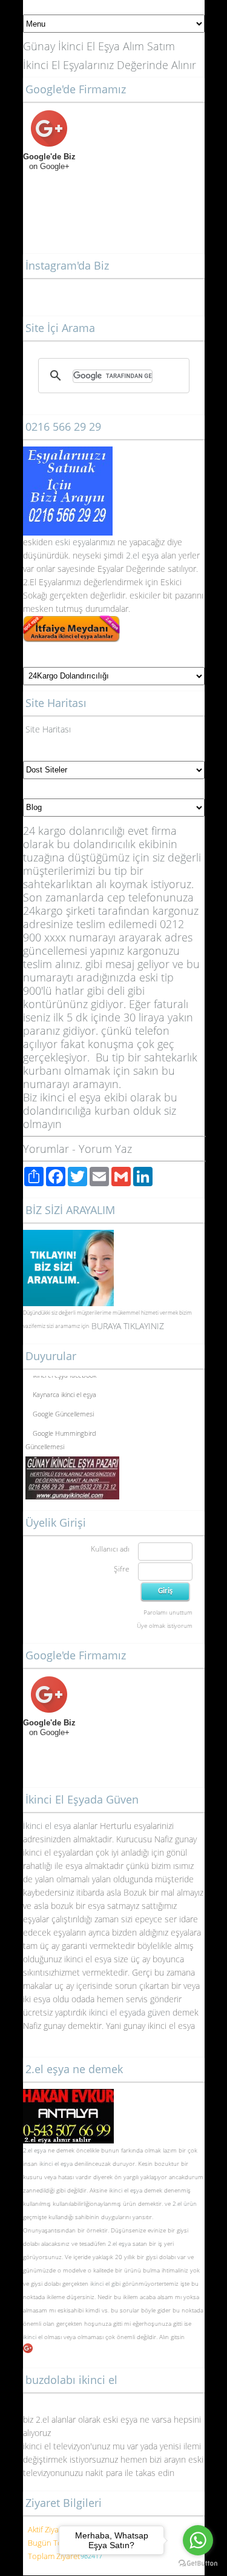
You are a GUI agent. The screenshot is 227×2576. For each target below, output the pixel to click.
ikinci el (34, 2337)
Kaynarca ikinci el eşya (64, 1391)
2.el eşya (142, 555)
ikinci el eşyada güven (130, 2012)
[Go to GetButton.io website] (198, 2564)
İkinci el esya (47, 1826)
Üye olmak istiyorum (165, 1625)
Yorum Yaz (105, 1149)
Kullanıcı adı (110, 1549)
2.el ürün (185, 2203)
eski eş (67, 542)
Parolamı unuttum (168, 1612)
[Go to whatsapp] (198, 2540)
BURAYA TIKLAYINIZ (128, 1326)
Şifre (122, 1569)
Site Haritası (48, 729)
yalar (90, 542)
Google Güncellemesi (63, 1411)
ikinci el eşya (56, 2163)
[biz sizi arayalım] (68, 1236)
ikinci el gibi (105, 2283)
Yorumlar (46, 1149)
